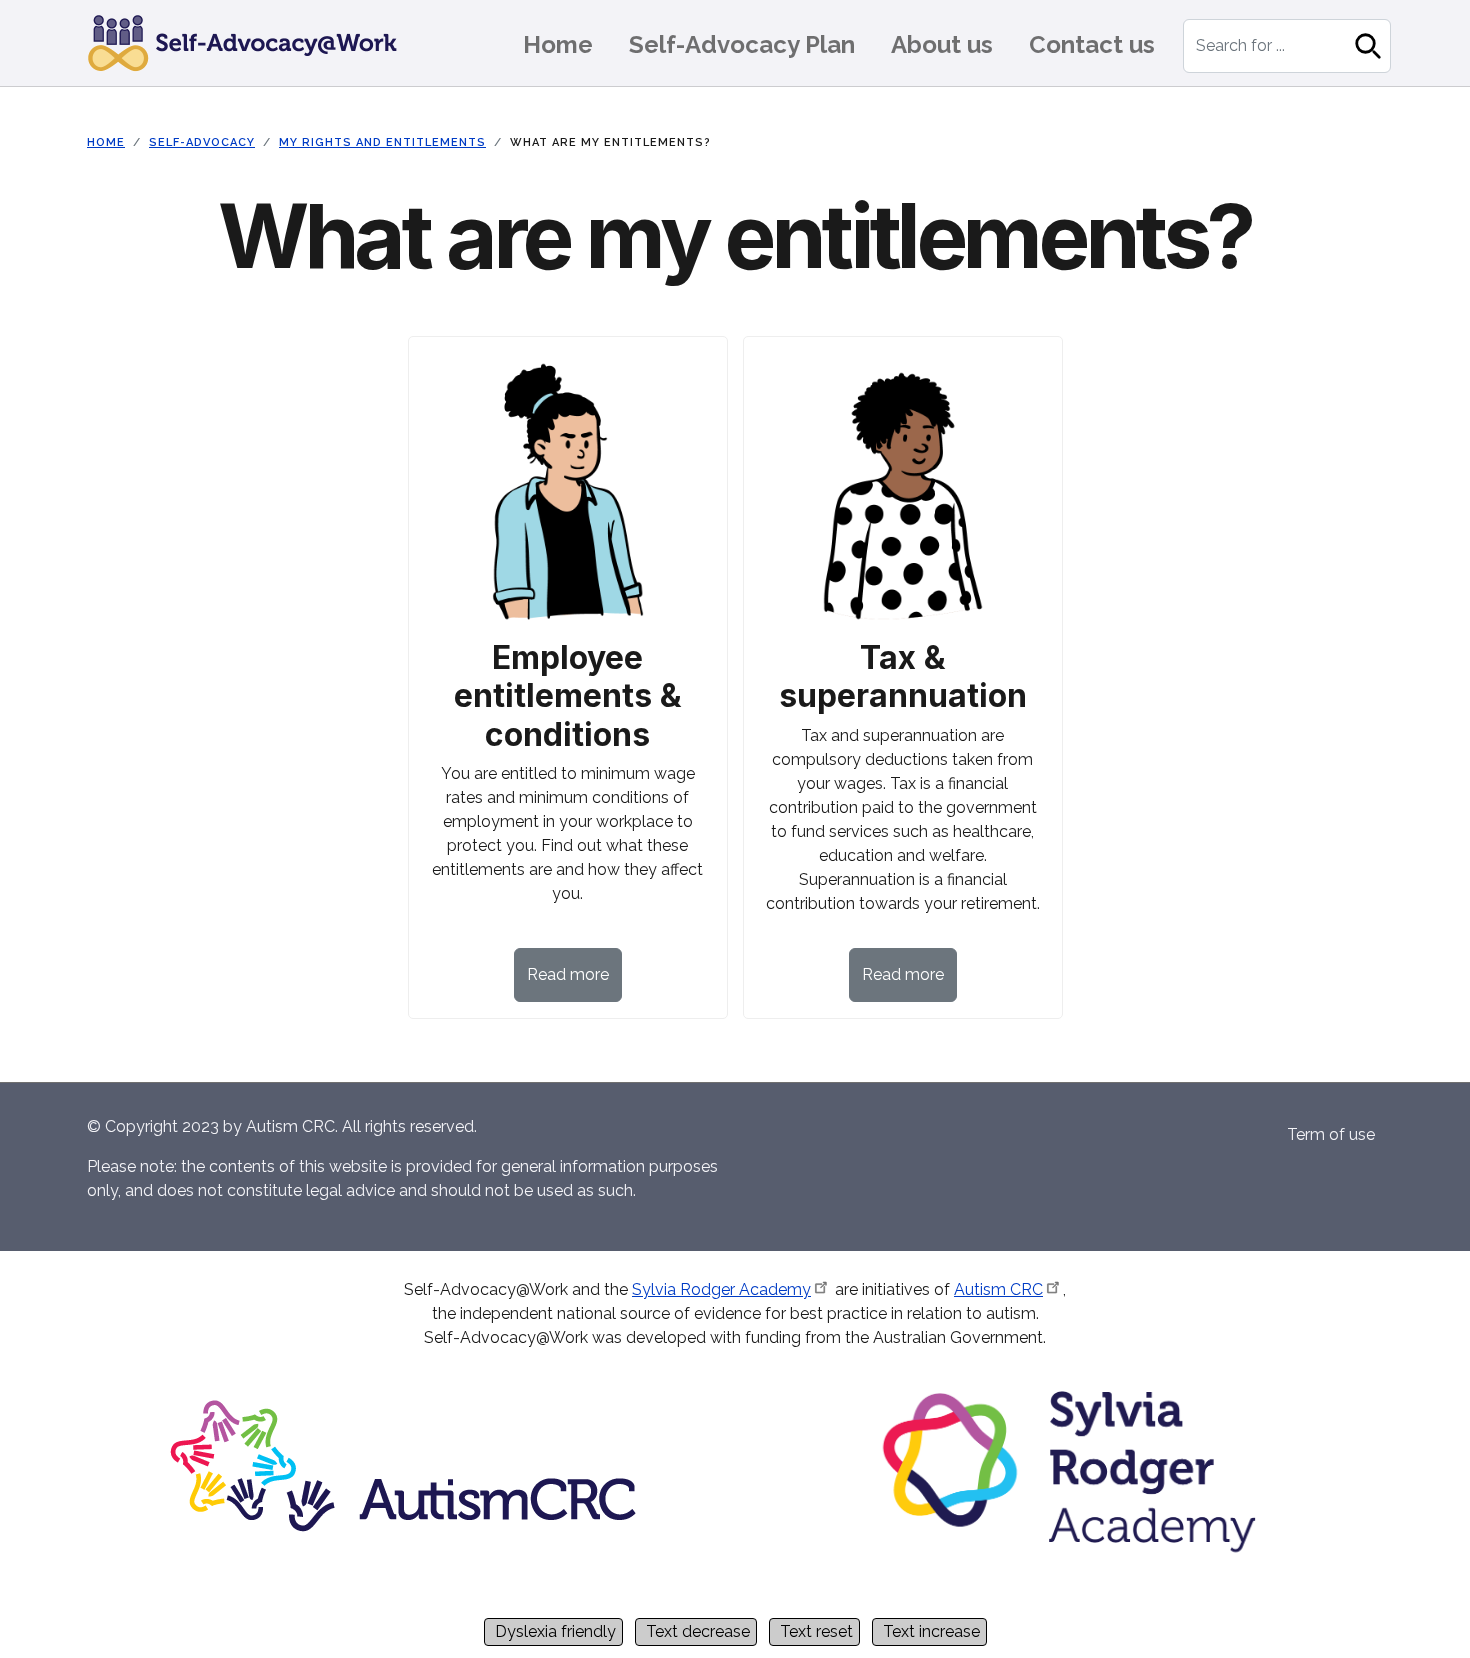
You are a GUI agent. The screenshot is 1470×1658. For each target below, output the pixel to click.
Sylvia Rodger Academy (721, 1289)
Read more (568, 974)
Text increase (931, 1631)
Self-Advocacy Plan (742, 44)
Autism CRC (998, 1289)
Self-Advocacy (202, 142)
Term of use (1331, 1134)
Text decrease (698, 1631)
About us (942, 44)
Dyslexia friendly (555, 1631)
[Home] (250, 43)
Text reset (816, 1631)
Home (558, 44)
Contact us (1092, 44)
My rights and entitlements (382, 142)
